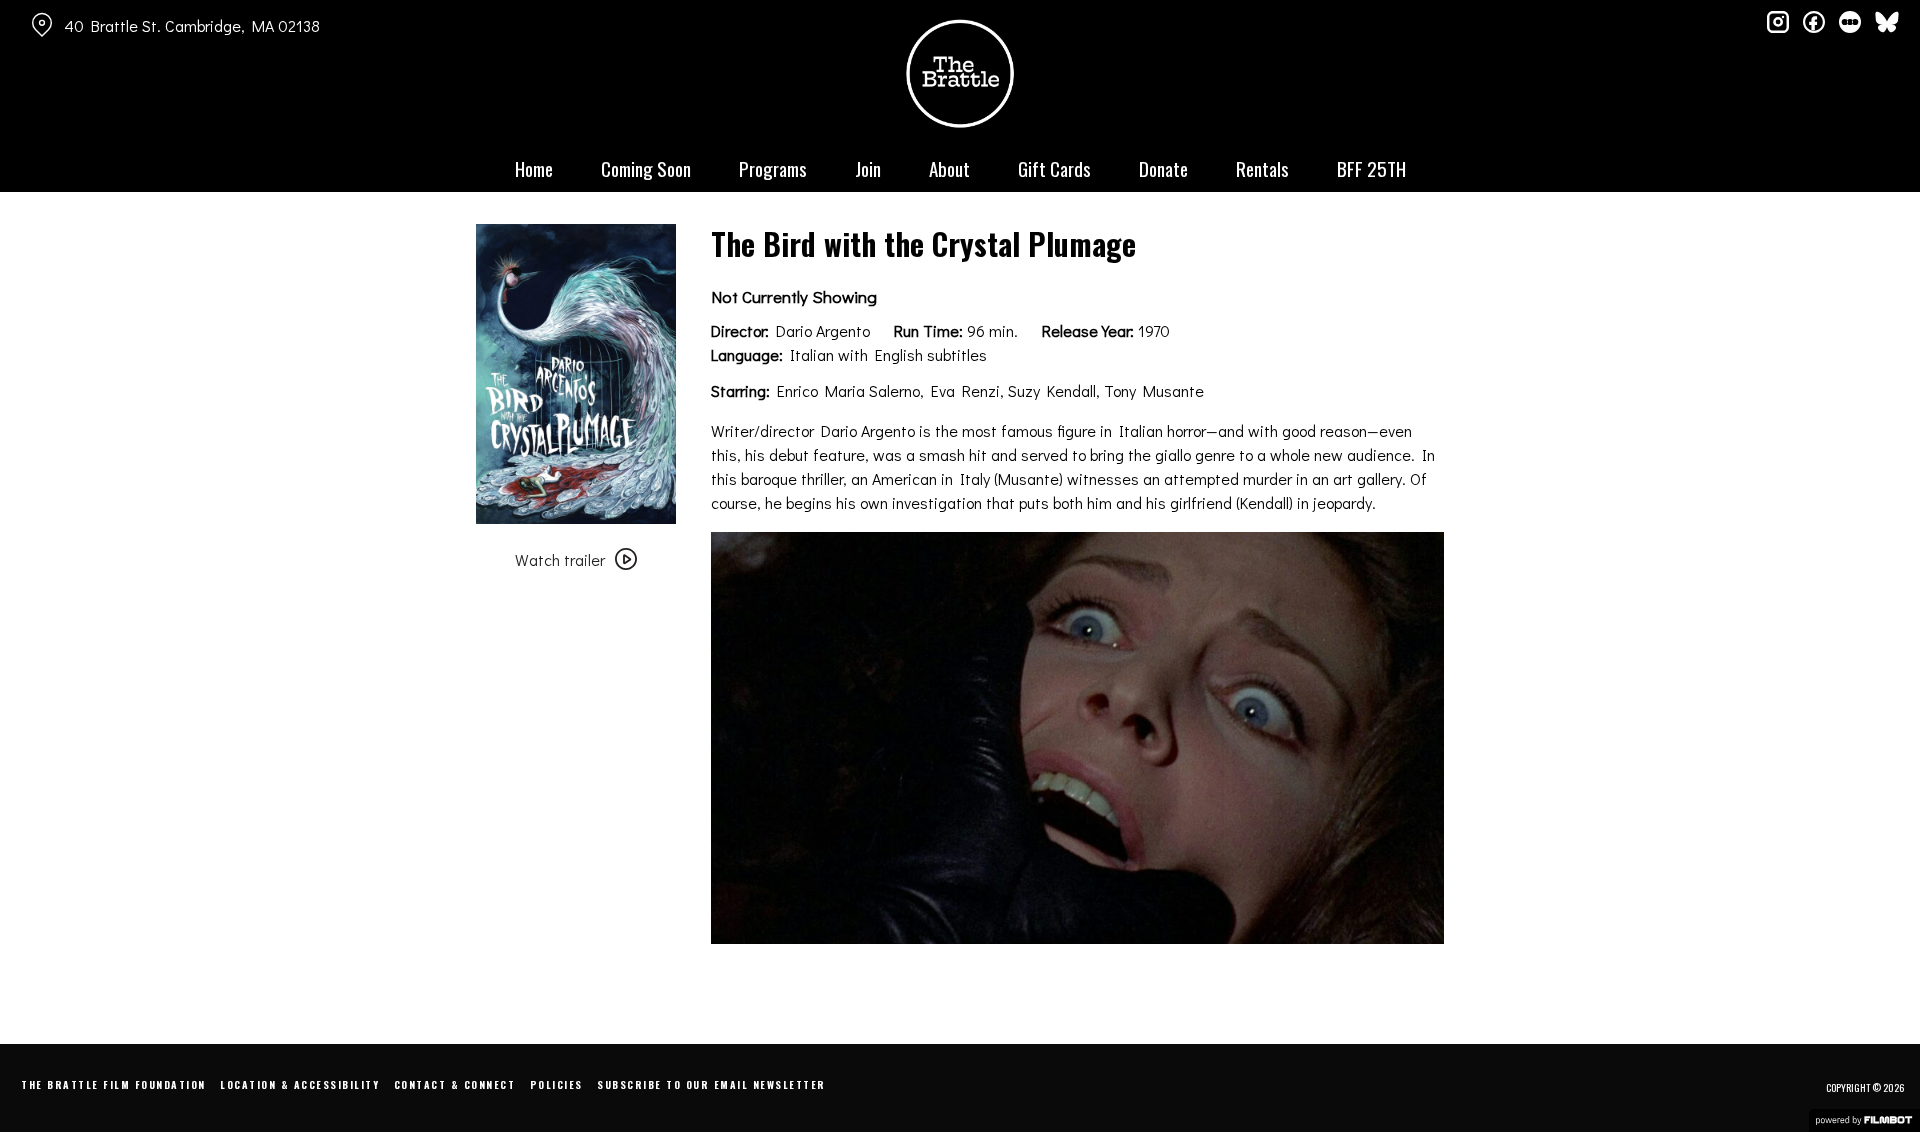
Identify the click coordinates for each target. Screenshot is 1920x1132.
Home (534, 168)
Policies (556, 1084)
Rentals (1262, 168)
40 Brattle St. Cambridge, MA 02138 (192, 25)
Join (868, 168)
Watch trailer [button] (560, 559)
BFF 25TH (1371, 168)
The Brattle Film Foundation (113, 1084)
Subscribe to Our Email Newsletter (711, 1084)
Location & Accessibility (299, 1084)
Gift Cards (1054, 168)
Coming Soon (646, 168)
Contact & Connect (455, 1084)
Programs (773, 168)
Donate (1163, 168)
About (949, 168)
